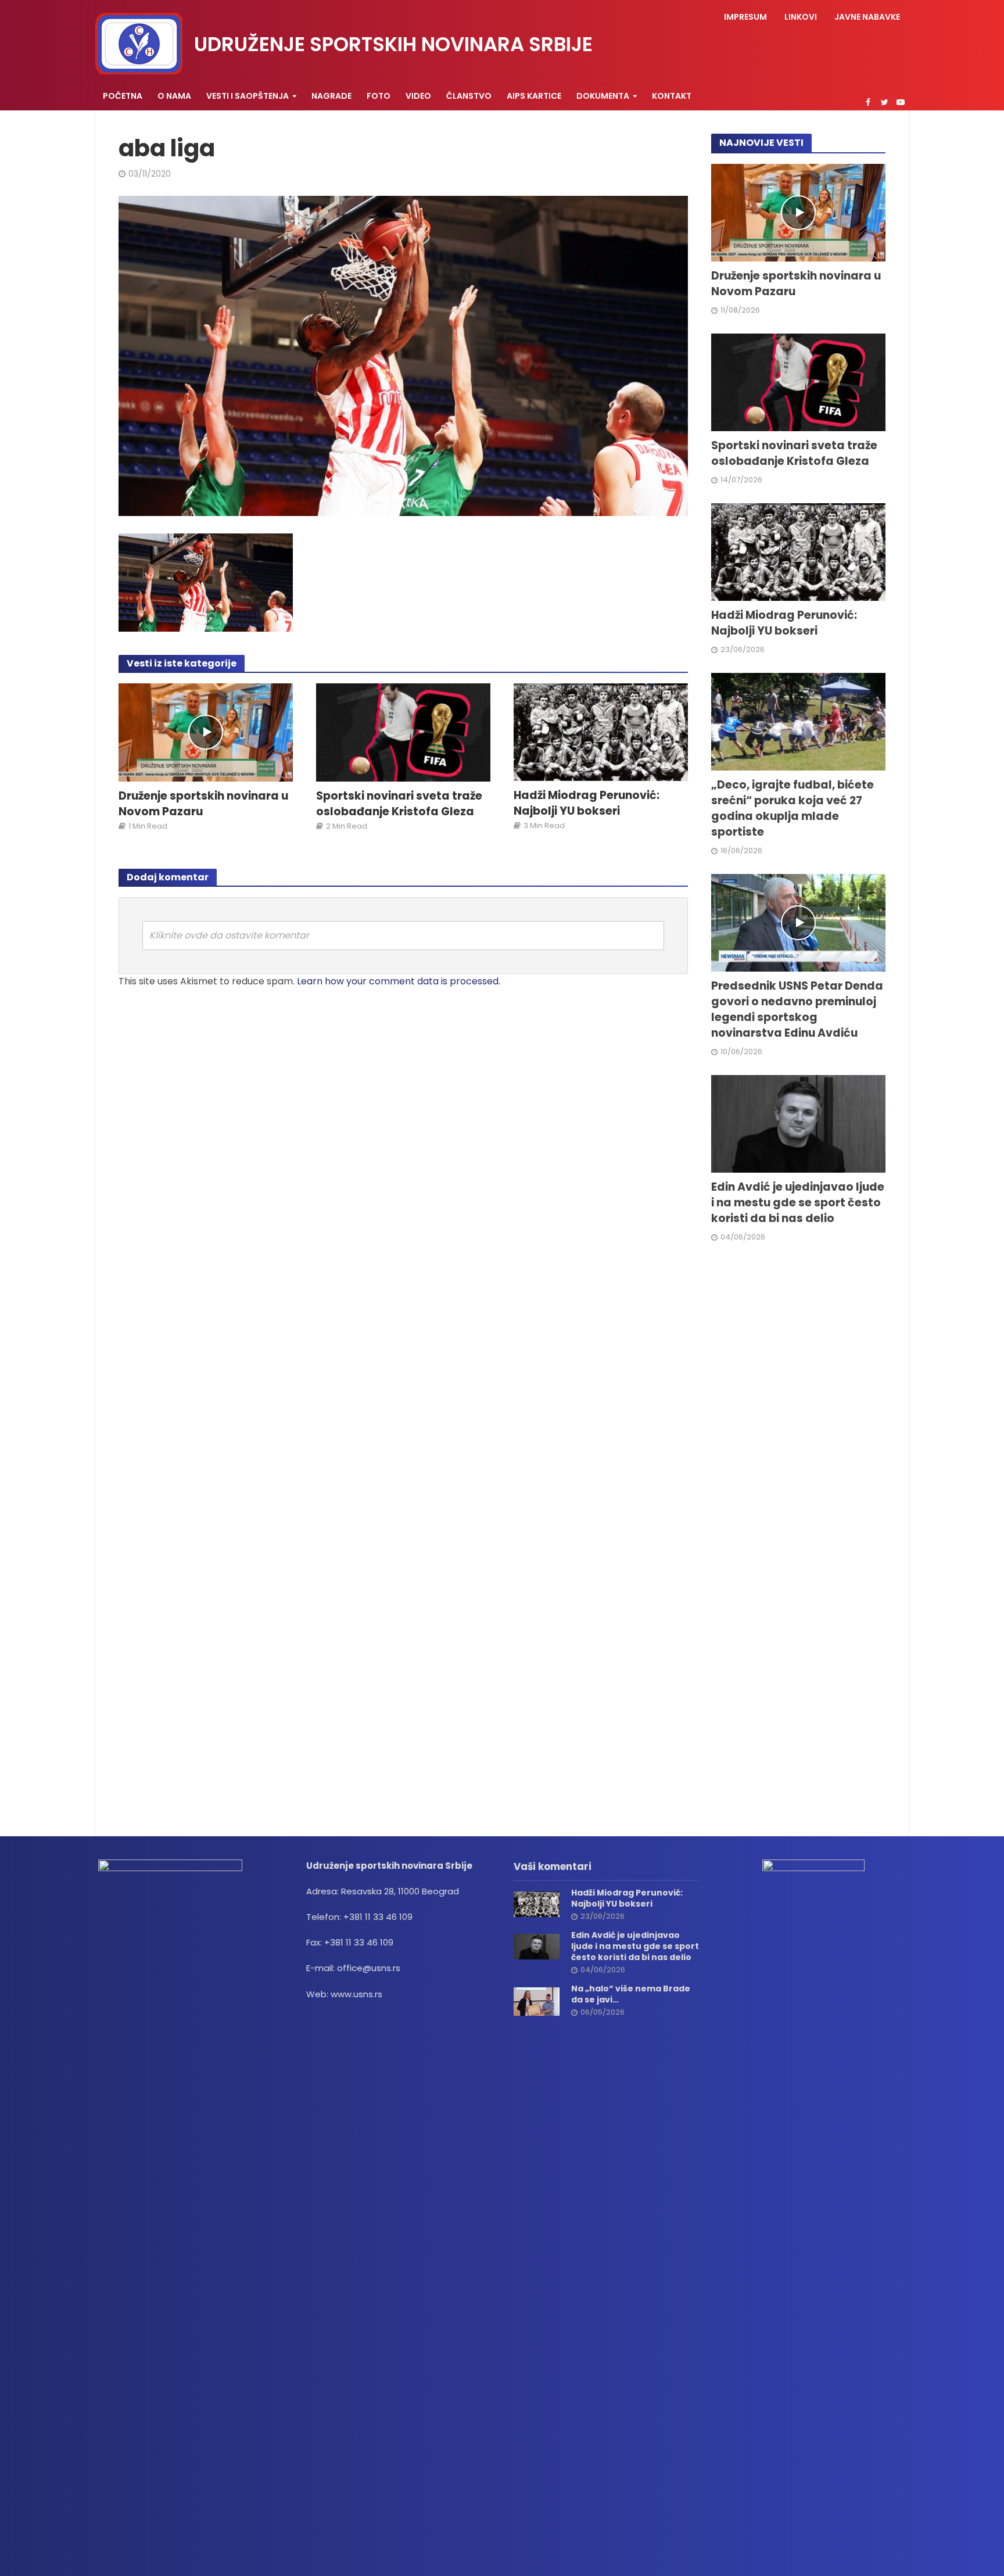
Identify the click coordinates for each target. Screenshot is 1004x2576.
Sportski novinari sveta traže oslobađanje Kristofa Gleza (399, 804)
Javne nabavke (867, 17)
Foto (379, 96)
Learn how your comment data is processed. (399, 981)
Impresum (745, 17)
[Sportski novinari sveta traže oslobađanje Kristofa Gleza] (403, 732)
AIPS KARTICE (534, 96)
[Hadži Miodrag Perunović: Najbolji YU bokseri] (601, 731)
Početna (123, 96)
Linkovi (801, 17)
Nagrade (331, 96)
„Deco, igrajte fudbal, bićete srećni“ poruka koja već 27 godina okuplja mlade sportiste (793, 809)
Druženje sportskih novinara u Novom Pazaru (203, 804)
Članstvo (469, 96)
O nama (174, 96)
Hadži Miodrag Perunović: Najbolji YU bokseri (587, 803)
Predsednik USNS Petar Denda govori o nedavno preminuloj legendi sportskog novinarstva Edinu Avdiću (797, 1010)
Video (418, 96)
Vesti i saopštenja (248, 96)
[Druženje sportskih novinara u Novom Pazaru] (206, 732)
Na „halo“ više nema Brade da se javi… (631, 1994)
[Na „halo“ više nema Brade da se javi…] (537, 2000)
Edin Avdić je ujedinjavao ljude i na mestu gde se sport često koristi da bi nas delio (798, 1203)
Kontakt (672, 96)
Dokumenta (603, 96)
